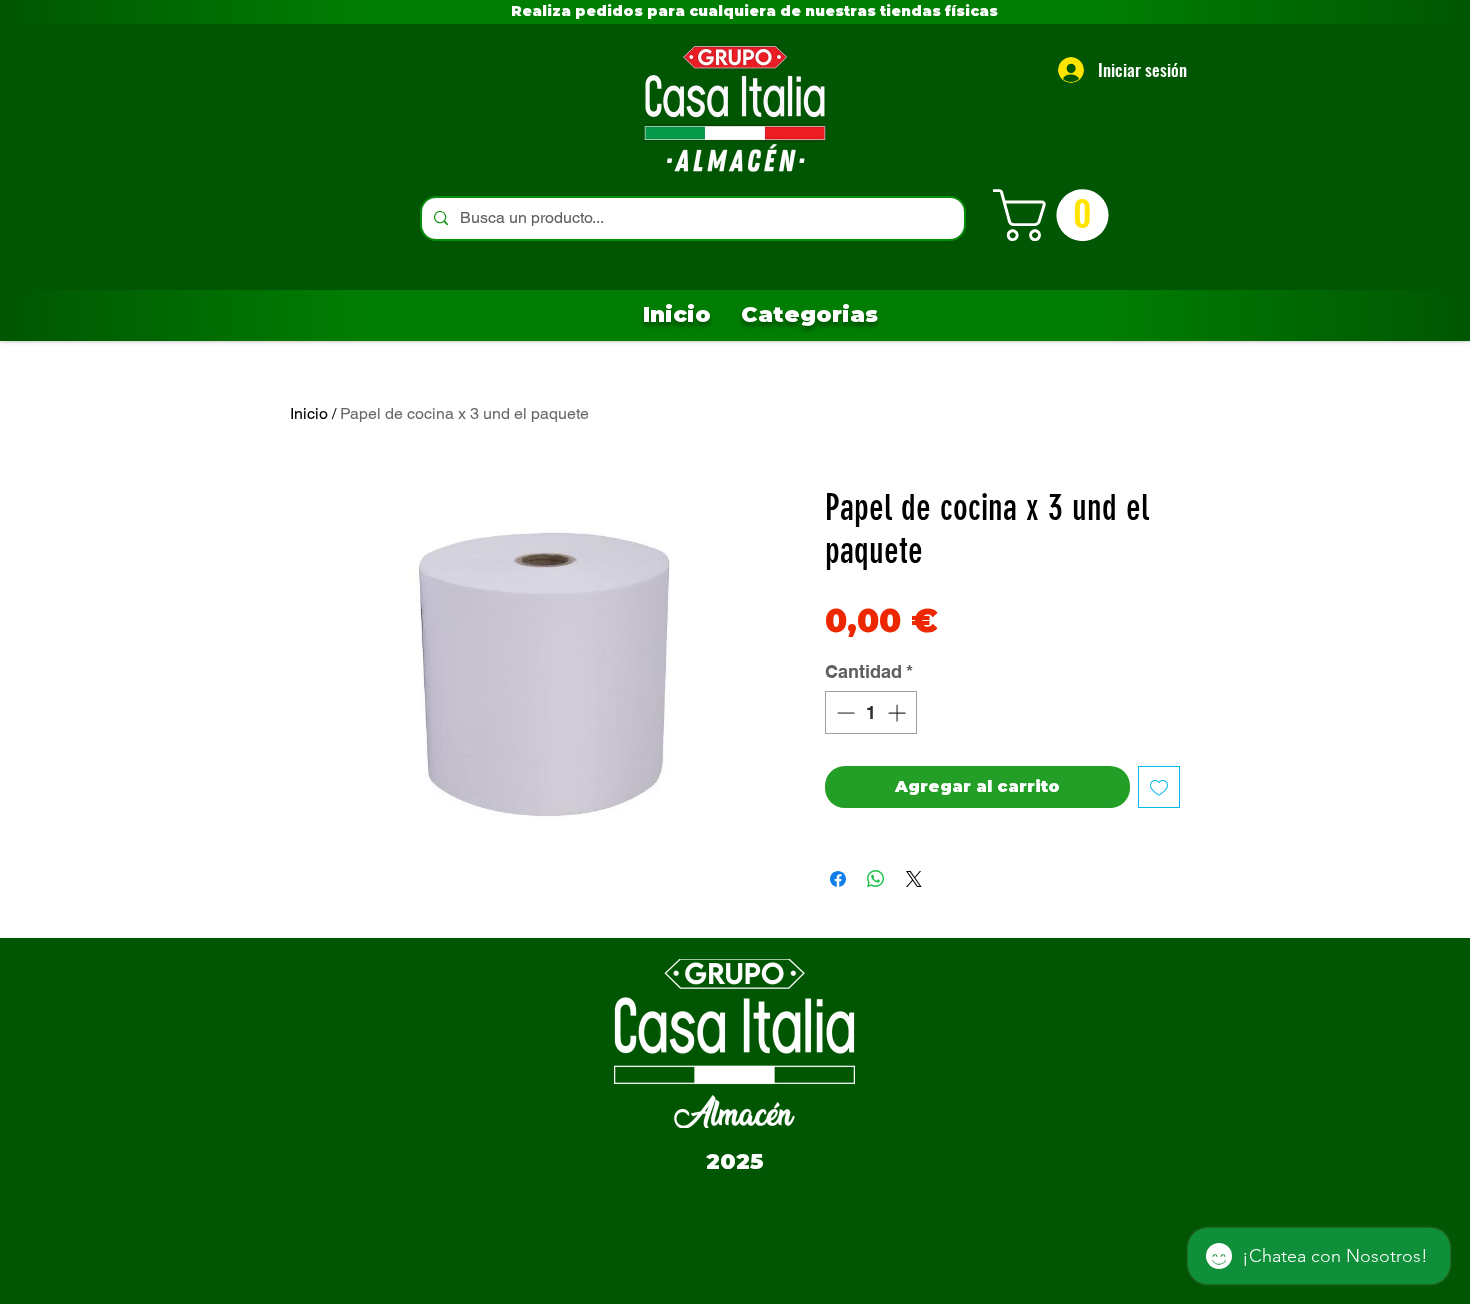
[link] (1057, 215)
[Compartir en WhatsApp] (876, 879)
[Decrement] (843, 712)
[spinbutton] (871, 712)
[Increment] (898, 712)
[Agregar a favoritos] (1159, 787)
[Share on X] (914, 879)
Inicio (309, 413)
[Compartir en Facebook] (838, 879)
